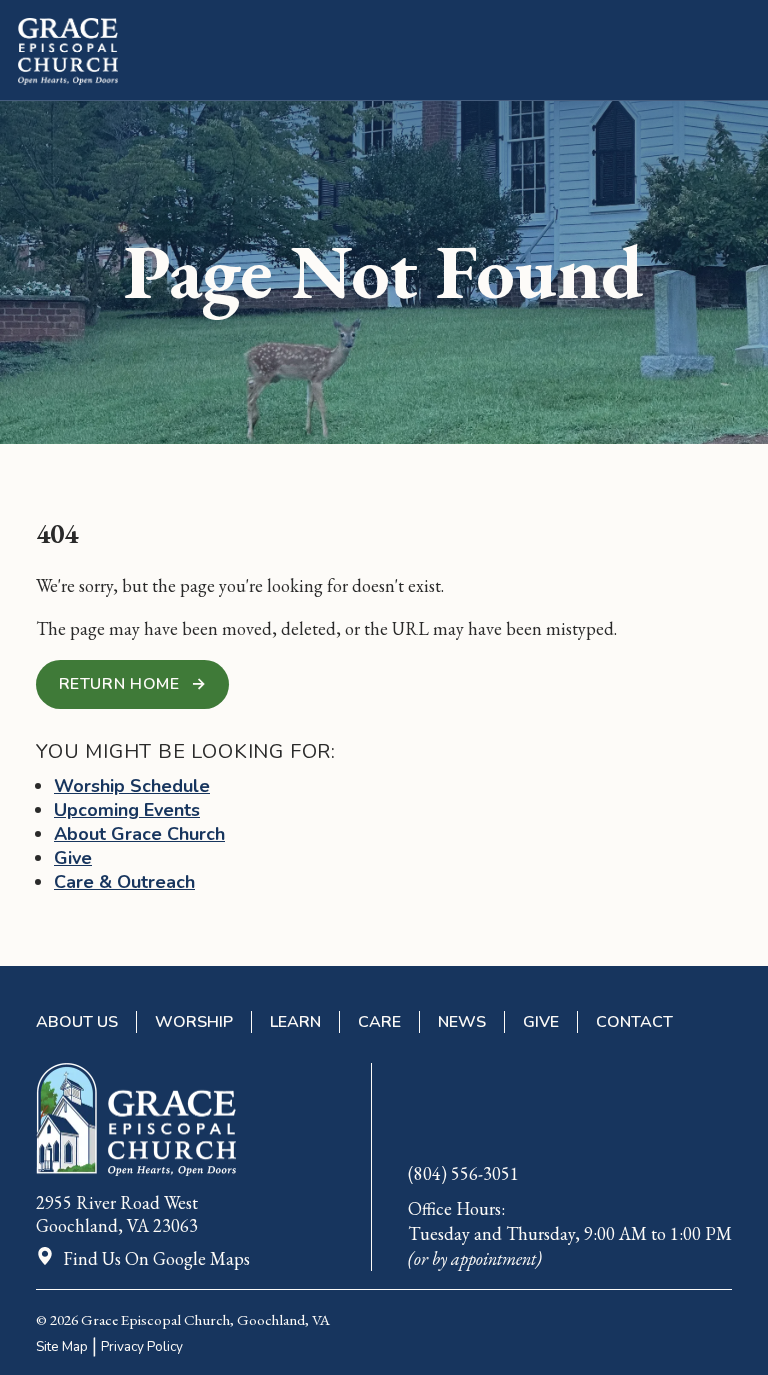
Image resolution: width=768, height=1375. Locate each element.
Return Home (133, 684)
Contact (634, 1022)
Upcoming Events (127, 810)
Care (379, 1022)
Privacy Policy (142, 1346)
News (462, 1022)
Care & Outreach (124, 882)
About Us (77, 1022)
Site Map (62, 1346)
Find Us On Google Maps (156, 1258)
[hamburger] (741, 52)
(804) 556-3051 (463, 1173)
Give (73, 858)
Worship (194, 1022)
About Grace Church (139, 834)
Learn (295, 1022)
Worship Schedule (132, 786)
